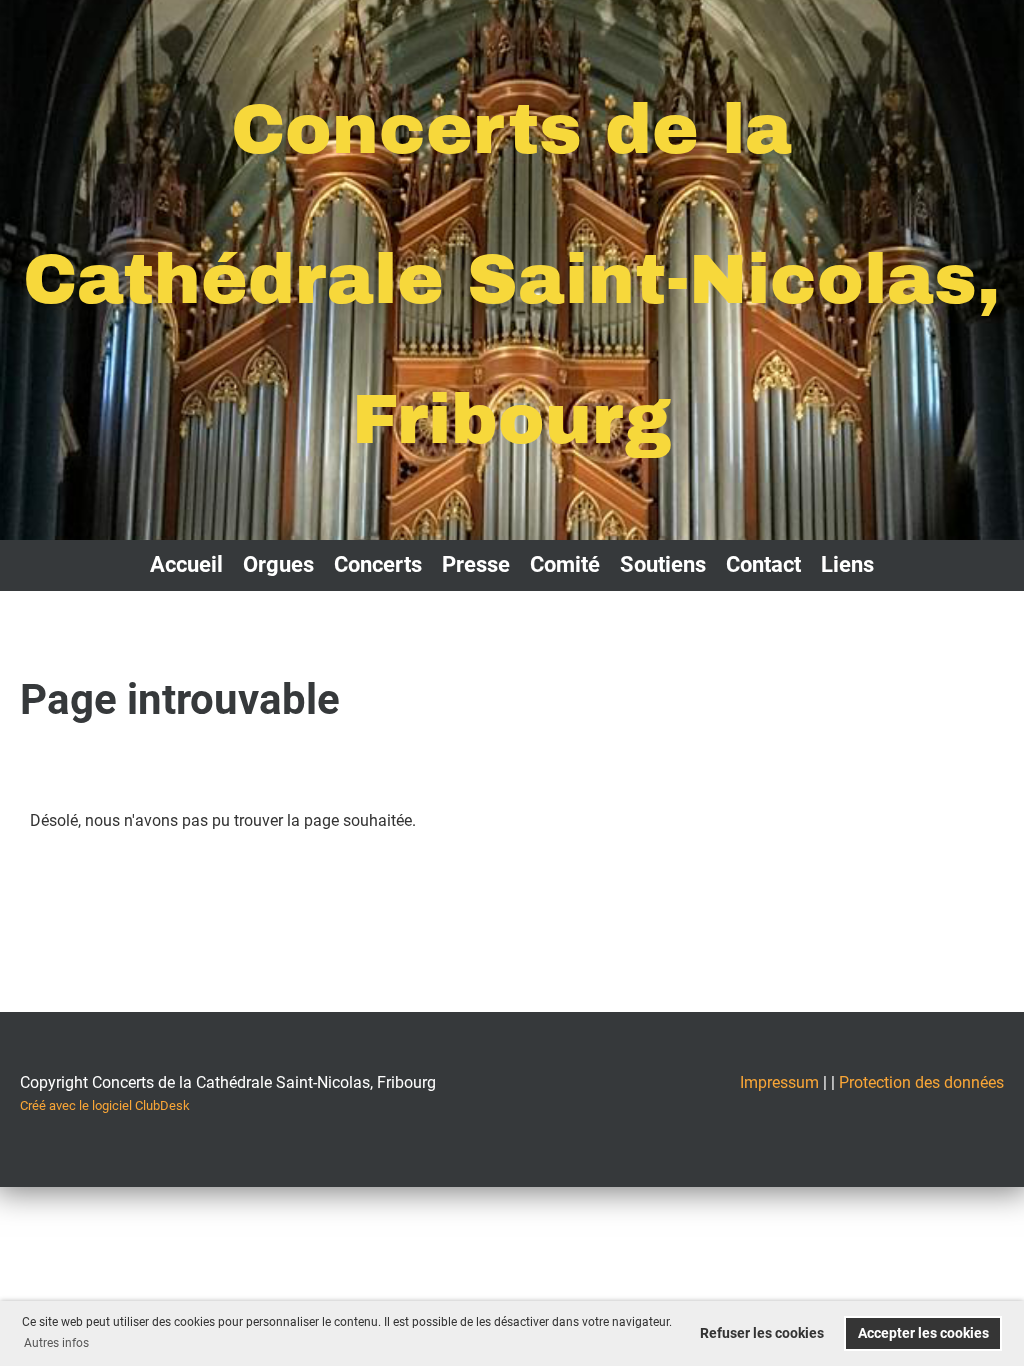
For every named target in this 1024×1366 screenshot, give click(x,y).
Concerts (378, 564)
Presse (476, 564)
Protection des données (921, 1082)
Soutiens (663, 564)
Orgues (278, 564)
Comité (565, 564)
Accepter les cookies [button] (923, 1333)
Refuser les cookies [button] (762, 1333)
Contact (763, 564)
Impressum (779, 1082)
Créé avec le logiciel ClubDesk (105, 1105)
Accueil (186, 564)
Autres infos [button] (56, 1343)
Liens (847, 564)
